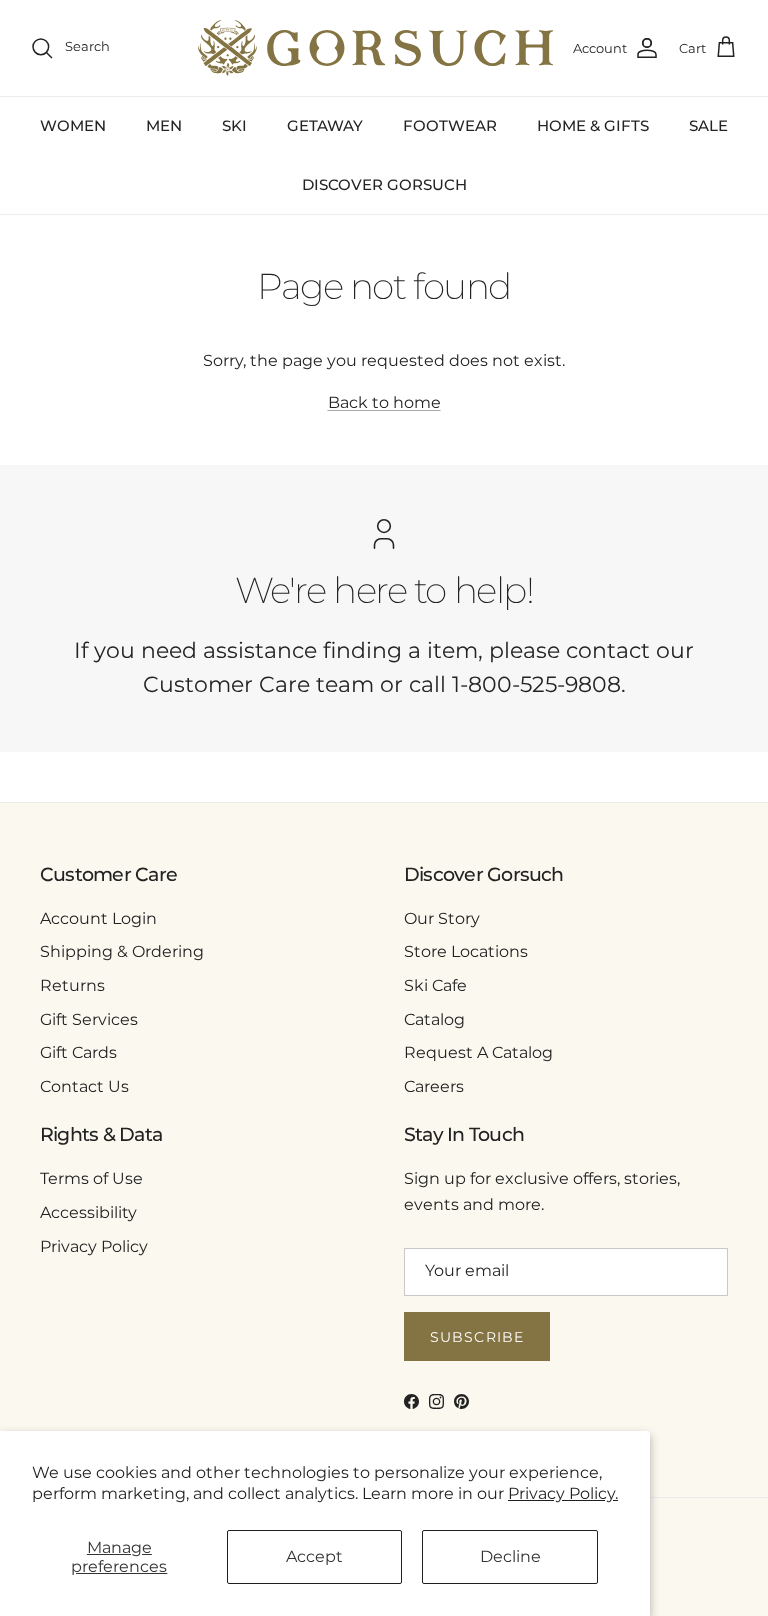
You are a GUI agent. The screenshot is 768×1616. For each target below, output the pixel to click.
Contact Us (84, 1086)
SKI (234, 125)
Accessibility (88, 1212)
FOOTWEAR (450, 125)
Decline (510, 1556)
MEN (164, 125)
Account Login (98, 918)
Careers (434, 1086)
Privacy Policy (94, 1246)
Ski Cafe (435, 985)
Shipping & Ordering (122, 951)
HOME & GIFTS (593, 125)
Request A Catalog (478, 1052)
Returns (72, 985)
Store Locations (466, 951)
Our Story (442, 918)
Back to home (384, 402)
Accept (314, 1556)
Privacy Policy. (563, 1493)
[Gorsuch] (375, 48)
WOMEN (73, 125)
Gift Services (89, 1019)
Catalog (434, 1019)
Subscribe (477, 1337)
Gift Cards (78, 1052)
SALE (708, 125)
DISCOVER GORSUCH (384, 184)
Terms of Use (91, 1178)
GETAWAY (325, 125)
